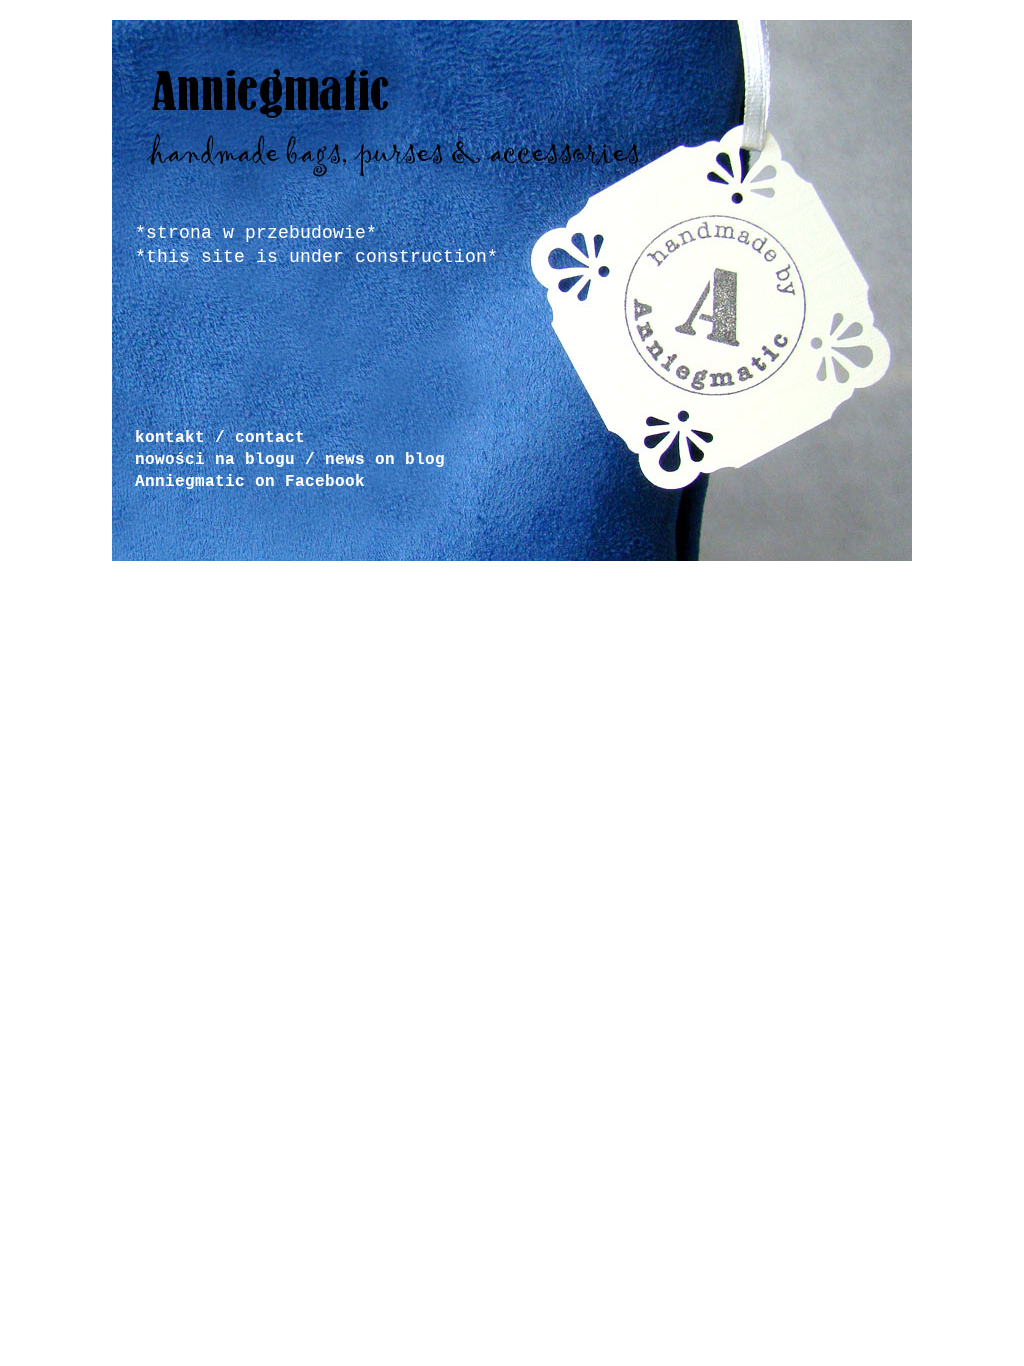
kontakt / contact (220, 438)
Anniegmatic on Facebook (250, 482)
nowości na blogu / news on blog (290, 460)
